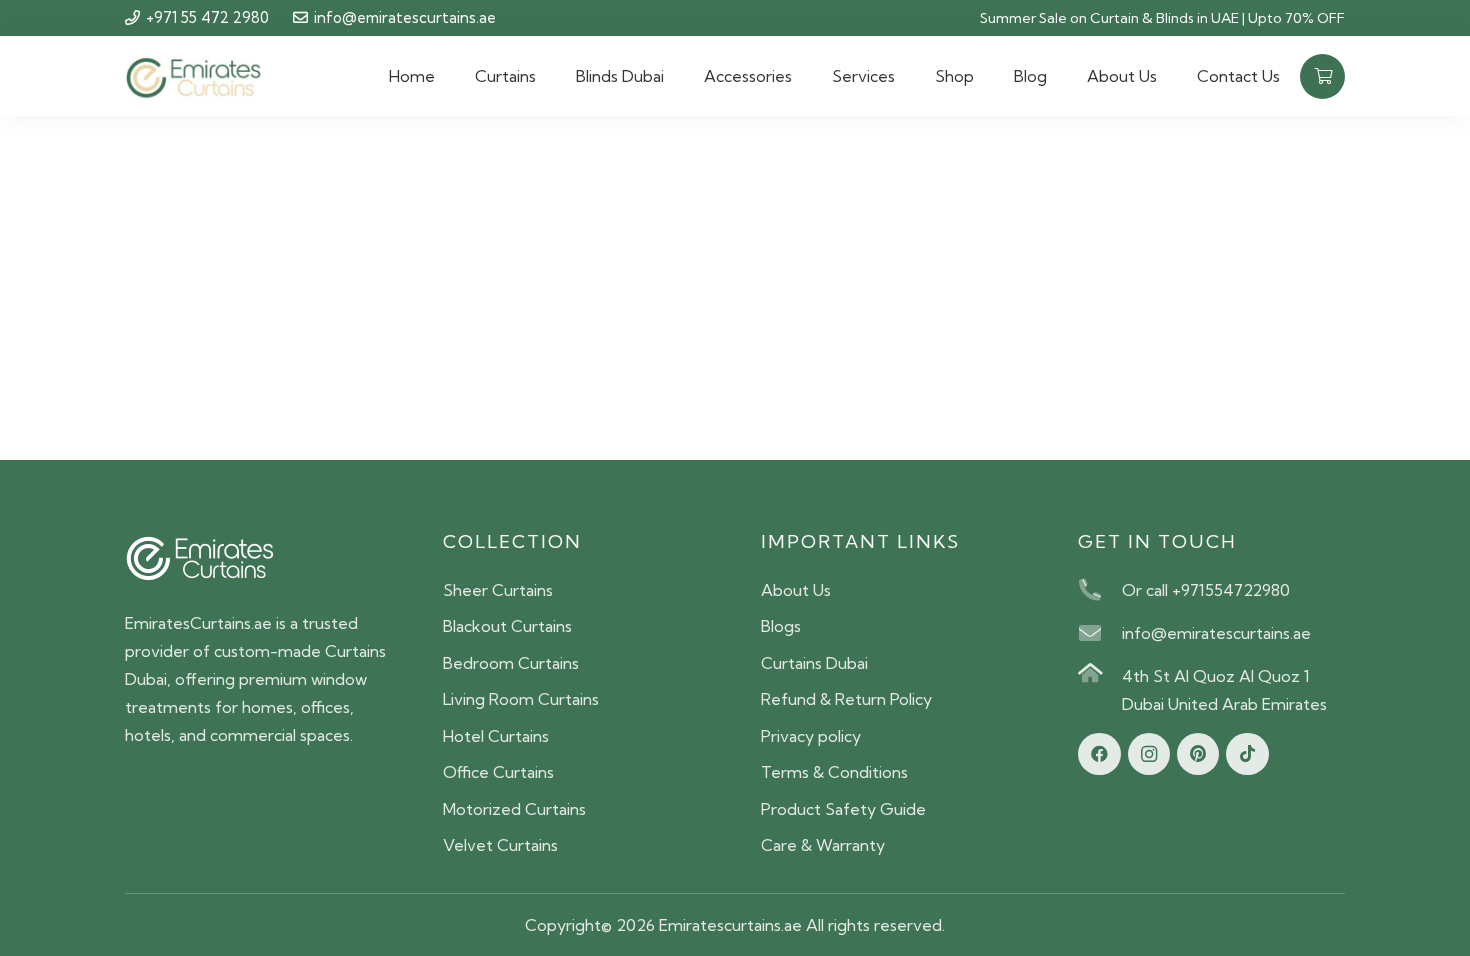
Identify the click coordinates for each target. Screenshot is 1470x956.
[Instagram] (1149, 754)
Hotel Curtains (496, 736)
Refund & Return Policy (846, 699)
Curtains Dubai (814, 663)
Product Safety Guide (843, 809)
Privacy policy (811, 736)
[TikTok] (1247, 754)
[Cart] (1322, 76)
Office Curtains (498, 772)
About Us (796, 590)
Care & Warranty (823, 845)
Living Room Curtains (521, 699)
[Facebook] (1099, 754)
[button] (546, 76)
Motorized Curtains (514, 809)
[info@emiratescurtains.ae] (1100, 633)
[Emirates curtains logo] (193, 76)
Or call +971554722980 (1206, 590)
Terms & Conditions (834, 772)
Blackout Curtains (507, 626)
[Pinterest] (1198, 754)
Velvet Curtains (500, 845)
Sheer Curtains (498, 590)
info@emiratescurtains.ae (1216, 633)
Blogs (781, 626)
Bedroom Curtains (511, 663)
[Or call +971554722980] (1100, 590)
